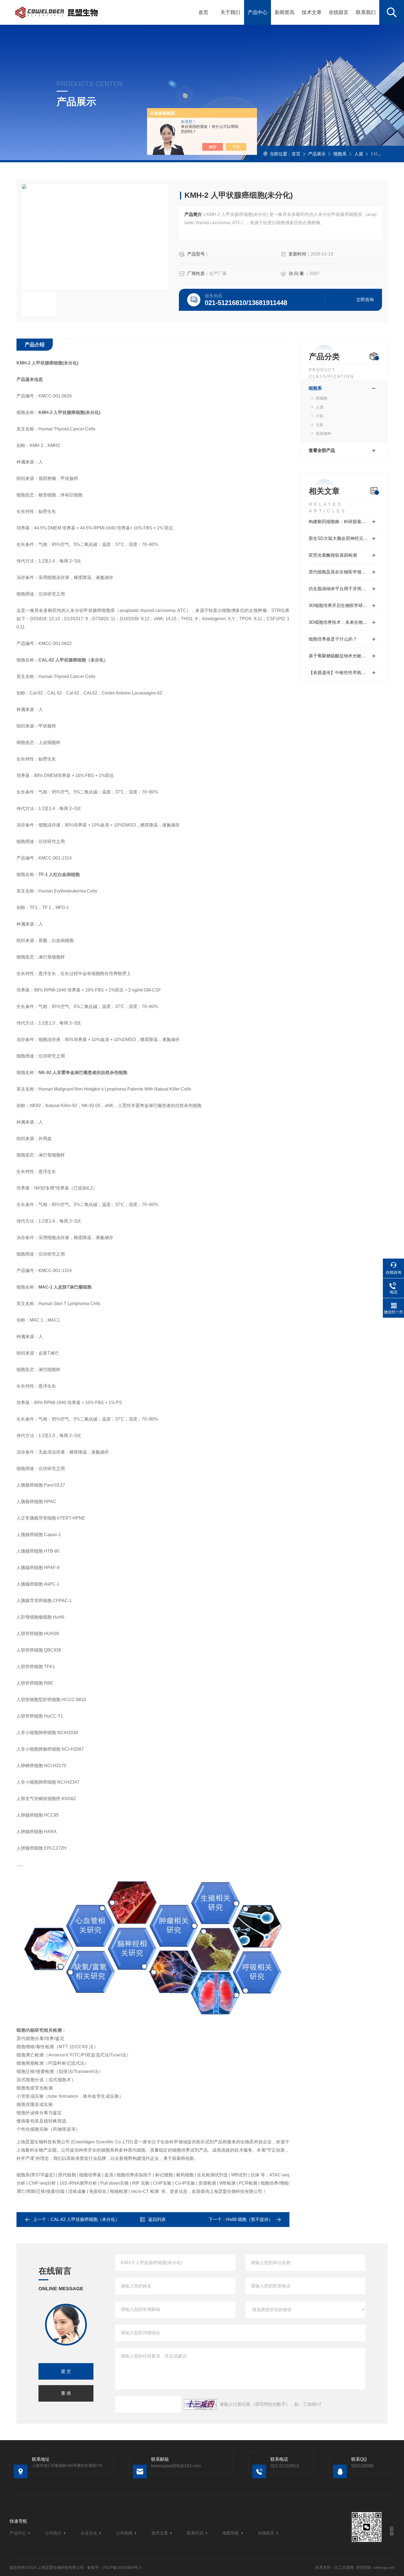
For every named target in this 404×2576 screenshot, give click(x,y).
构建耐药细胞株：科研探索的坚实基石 (344, 522)
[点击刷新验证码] (200, 2404)
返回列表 (157, 2219)
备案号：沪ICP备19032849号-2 (114, 2567)
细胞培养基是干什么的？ (333, 639)
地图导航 (231, 2533)
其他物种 (323, 433)
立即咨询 (365, 300)
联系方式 (195, 2533)
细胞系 (340, 154)
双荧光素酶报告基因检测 (333, 555)
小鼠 (320, 416)
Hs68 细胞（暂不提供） (250, 2219)
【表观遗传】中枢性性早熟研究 (339, 673)
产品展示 (317, 154)
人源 (359, 154)
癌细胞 (322, 398)
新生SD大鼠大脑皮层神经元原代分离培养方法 (344, 538)
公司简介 (53, 2533)
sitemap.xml (384, 2567)
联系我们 (366, 12)
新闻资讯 (284, 12)
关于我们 (230, 12)
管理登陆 (364, 2567)
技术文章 (312, 12)
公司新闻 (124, 2533)
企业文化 (89, 2533)
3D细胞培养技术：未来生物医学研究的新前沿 (344, 622)
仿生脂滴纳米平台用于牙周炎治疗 (342, 589)
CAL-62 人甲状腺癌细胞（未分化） (85, 2219)
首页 (203, 12)
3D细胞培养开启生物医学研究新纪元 (344, 605)
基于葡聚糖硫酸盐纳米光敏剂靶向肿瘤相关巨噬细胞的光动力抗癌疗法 (344, 656)
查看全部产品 (322, 450)
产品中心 (258, 12)
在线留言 (339, 12)
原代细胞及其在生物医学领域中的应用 (344, 572)
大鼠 (320, 425)
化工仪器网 (344, 2567)
